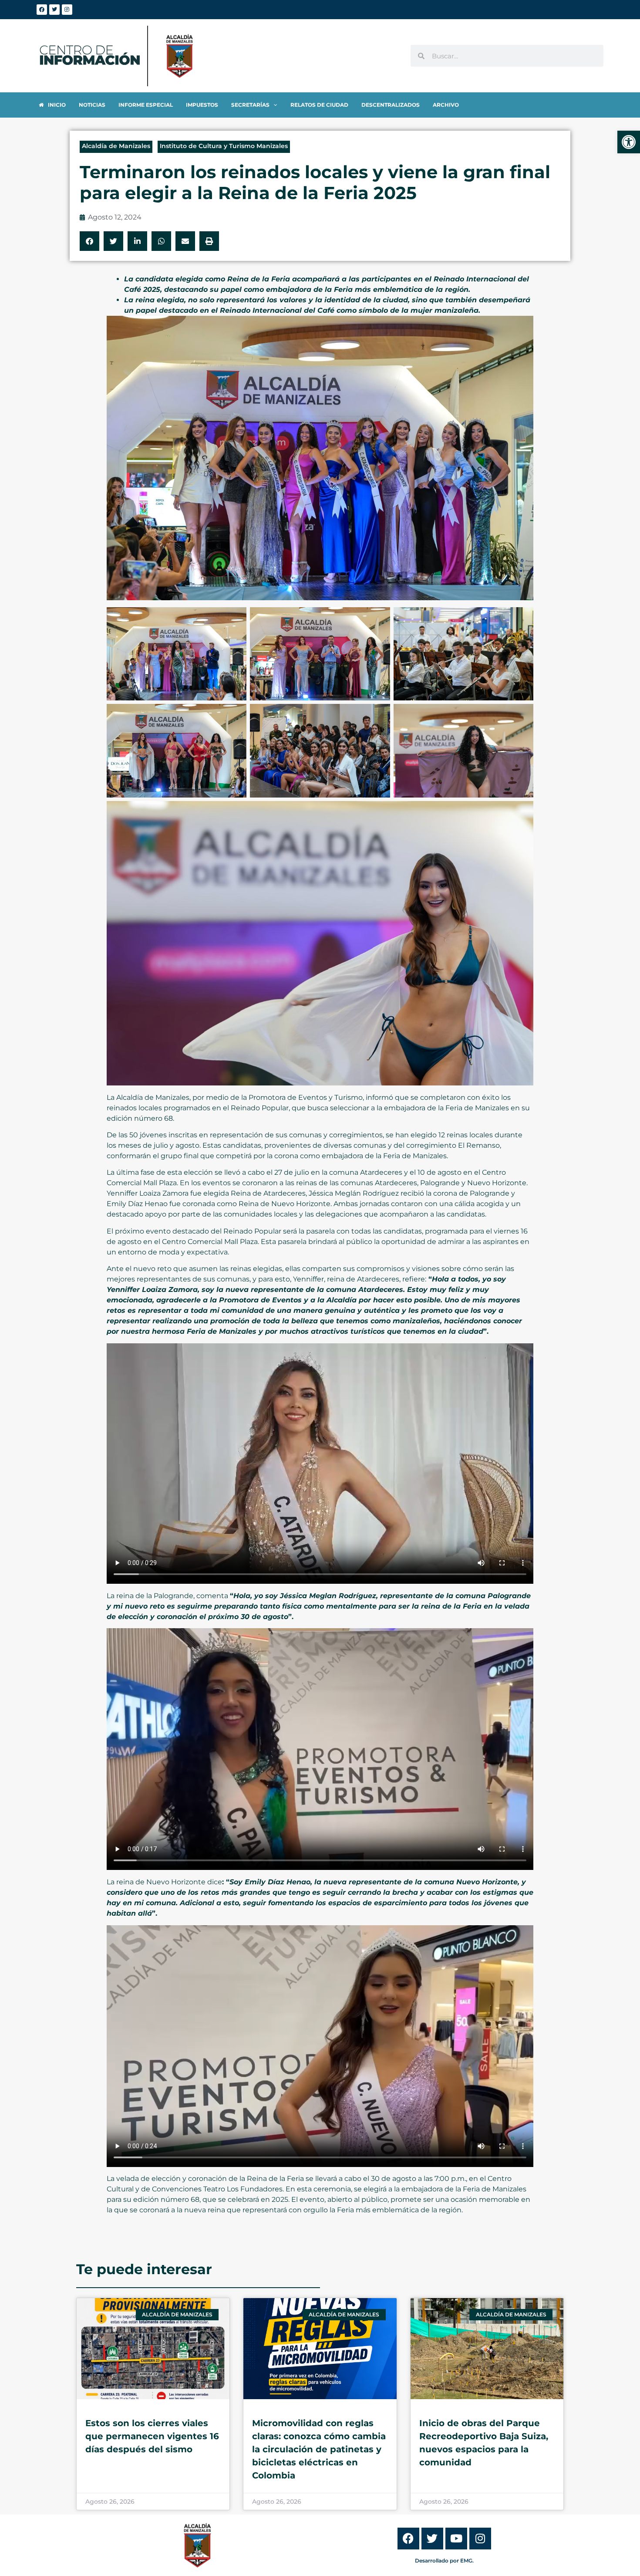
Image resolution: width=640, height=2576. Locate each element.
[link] (629, 142)
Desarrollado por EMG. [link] (444, 2561)
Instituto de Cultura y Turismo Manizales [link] (224, 146)
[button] (89, 241)
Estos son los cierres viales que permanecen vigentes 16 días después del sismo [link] (152, 2436)
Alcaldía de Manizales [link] (116, 146)
